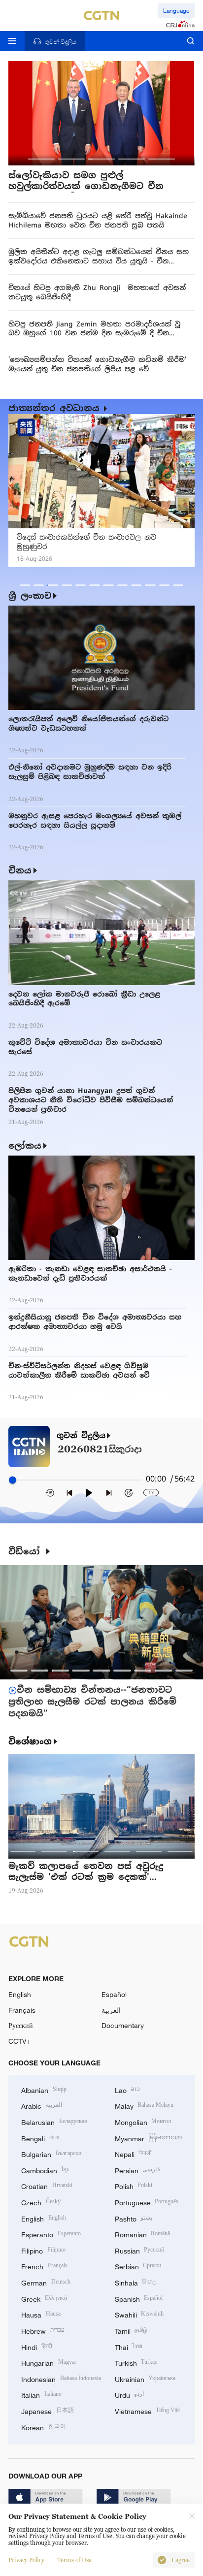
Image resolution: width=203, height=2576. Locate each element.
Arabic (42, 2105)
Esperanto (51, 2234)
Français (22, 2010)
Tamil (131, 2330)
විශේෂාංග (30, 1741)
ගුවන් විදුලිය (81, 1436)
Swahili (139, 2314)
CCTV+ (19, 2041)
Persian (138, 2170)
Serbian (138, 2266)
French (44, 2266)
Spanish (139, 2298)
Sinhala (136, 2282)
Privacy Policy (26, 2560)
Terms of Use (74, 2560)
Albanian (44, 2089)
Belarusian (54, 2121)
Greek (44, 2298)
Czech (41, 2202)
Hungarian (49, 2362)
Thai (129, 2346)
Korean (44, 2427)
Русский (21, 2025)
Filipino (43, 2250)
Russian (140, 2250)
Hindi (37, 2346)
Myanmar (149, 2138)
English (20, 1994)
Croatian (47, 2185)
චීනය (20, 870)
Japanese (48, 2410)
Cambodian (45, 2170)
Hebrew (43, 2330)
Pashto (134, 2218)
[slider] (13, 1480)
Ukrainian (145, 2378)
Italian (41, 2394)
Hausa (41, 2314)
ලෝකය (25, 1146)
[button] (41, 159)
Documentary (123, 2025)
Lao (128, 2089)
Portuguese (147, 2202)
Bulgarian (51, 2153)
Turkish (136, 2362)
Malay (144, 2105)
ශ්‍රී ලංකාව (30, 596)
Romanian (143, 2234)
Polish (134, 2185)
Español (114, 1994)
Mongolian (143, 2121)
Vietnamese (148, 2410)
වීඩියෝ (26, 1552)
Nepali (134, 2153)
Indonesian (61, 2378)
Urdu (130, 2394)
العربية (111, 2010)
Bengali (40, 2138)
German (46, 2282)
